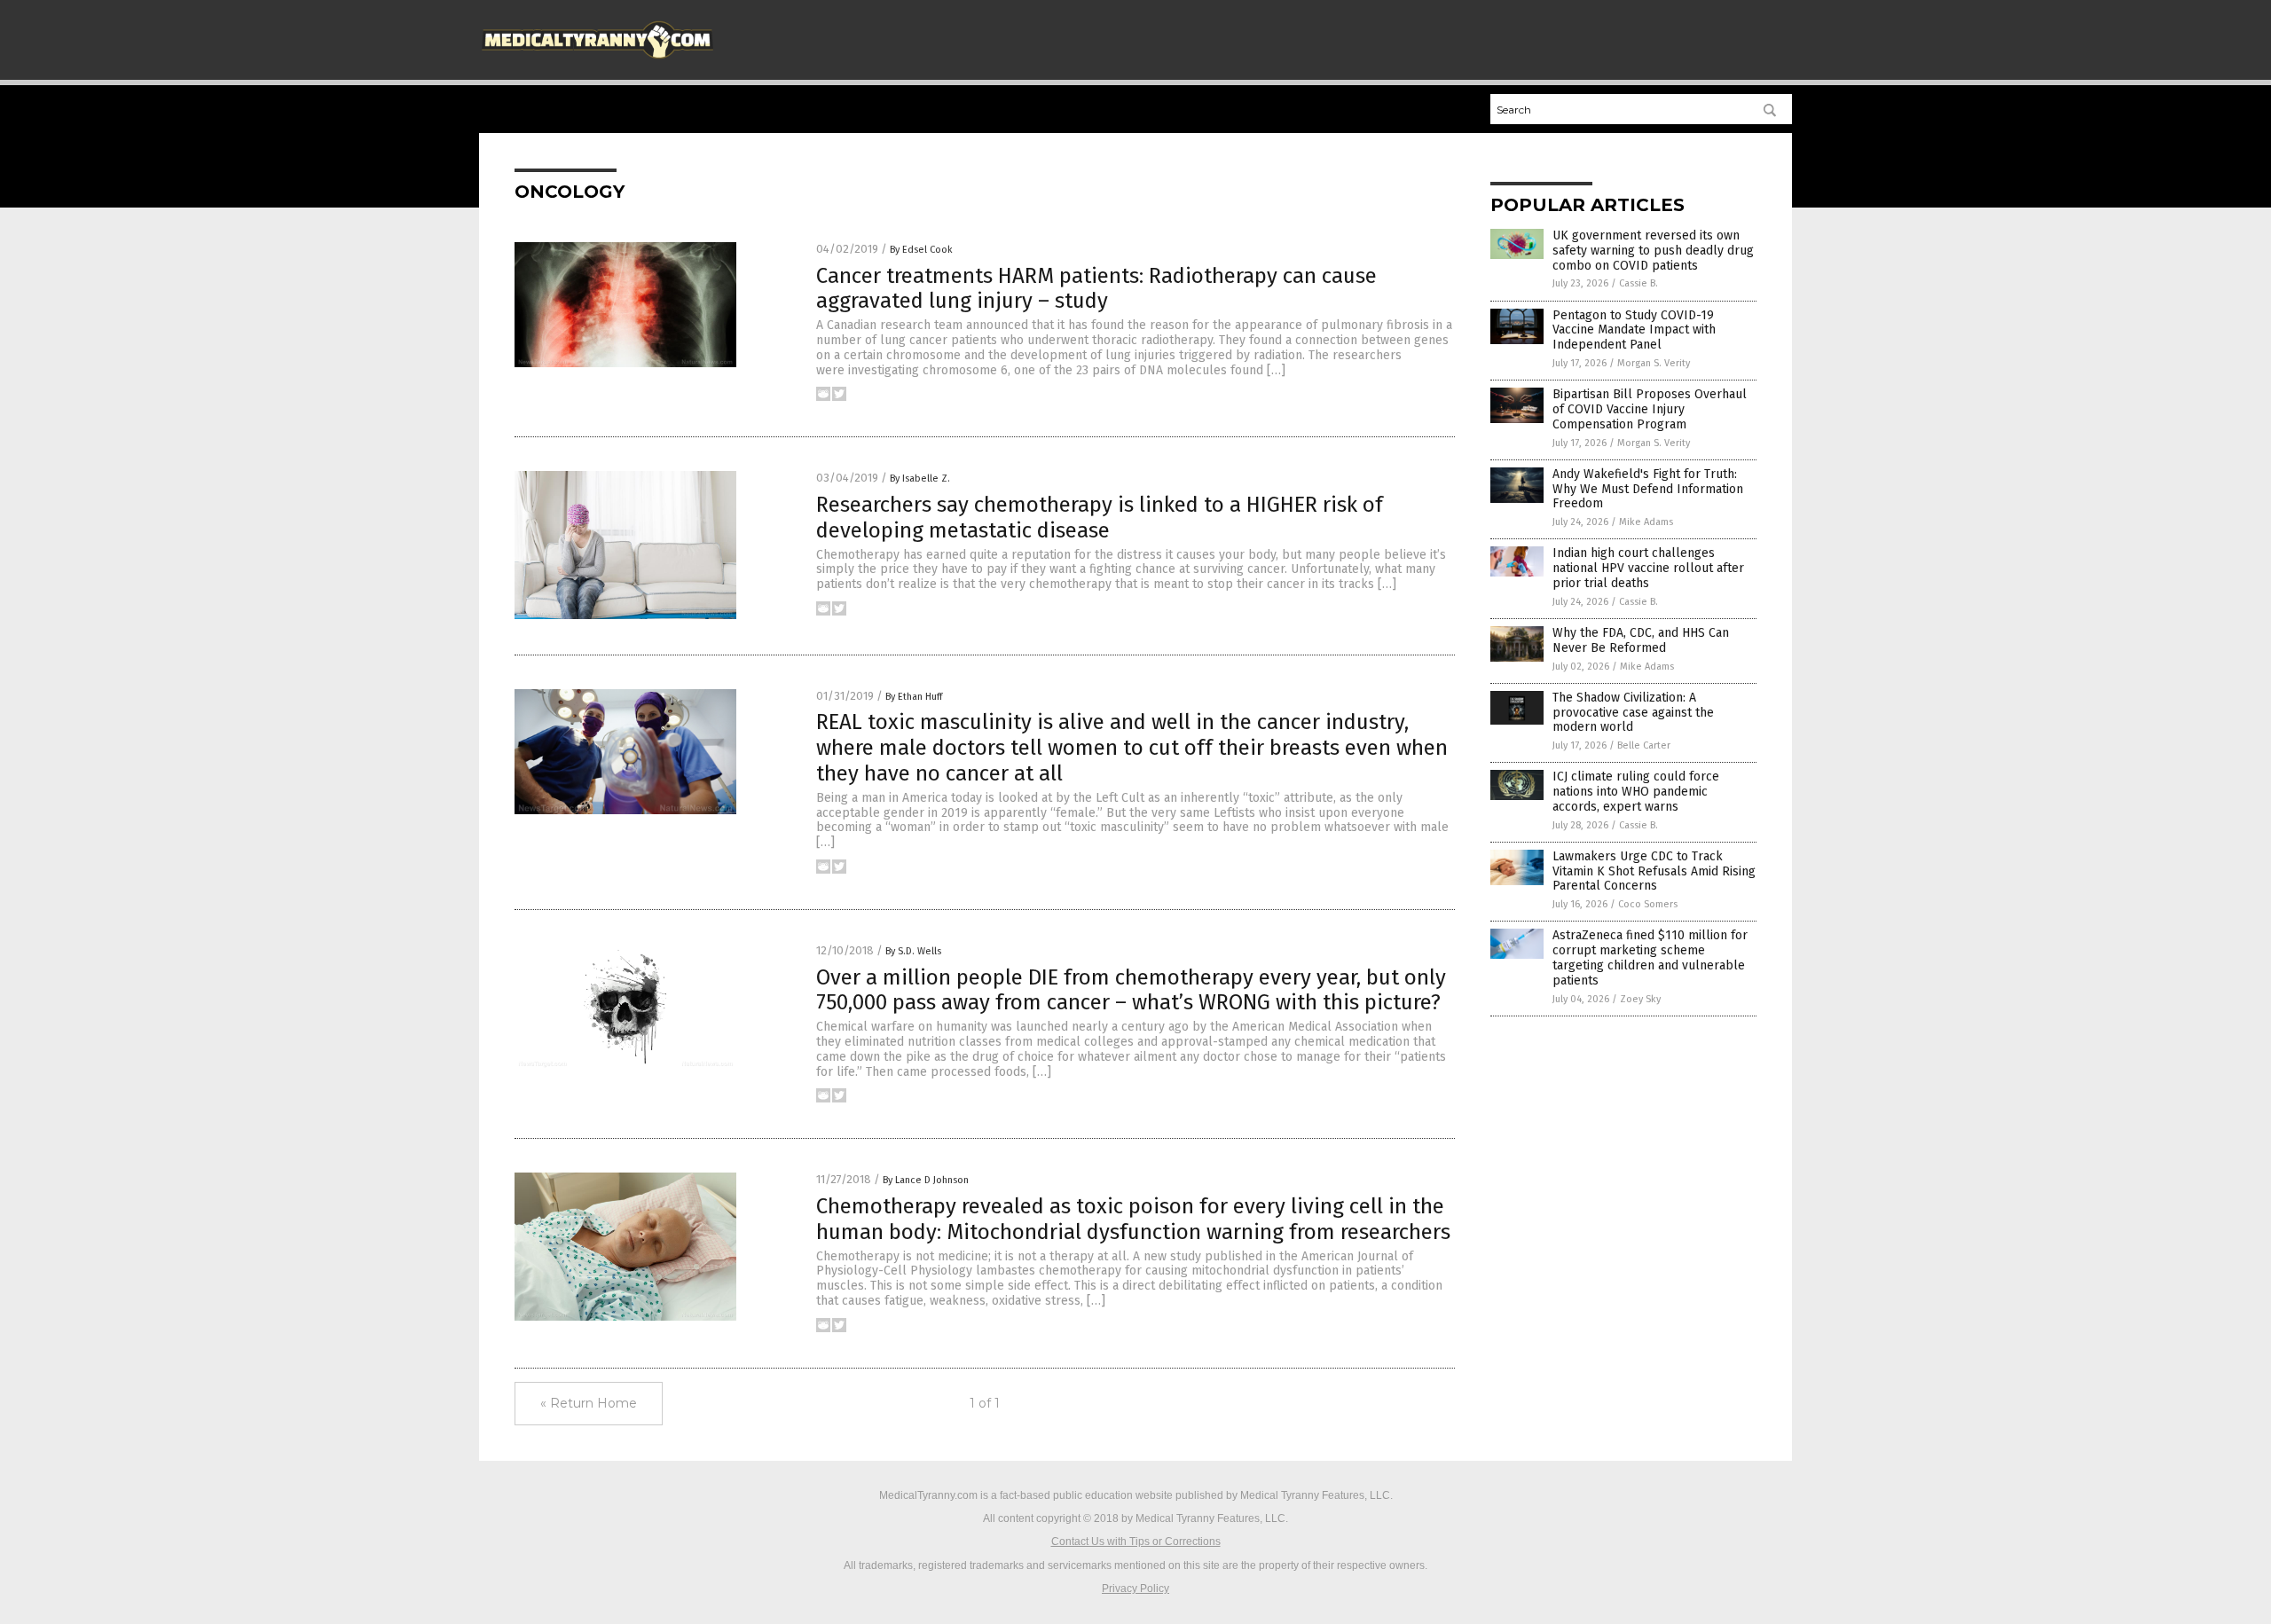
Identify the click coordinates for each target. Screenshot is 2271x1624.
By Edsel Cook (921, 250)
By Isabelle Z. (920, 479)
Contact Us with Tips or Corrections (1136, 1542)
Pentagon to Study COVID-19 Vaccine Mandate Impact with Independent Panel (1634, 330)
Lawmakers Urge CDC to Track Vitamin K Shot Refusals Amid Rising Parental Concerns (1654, 871)
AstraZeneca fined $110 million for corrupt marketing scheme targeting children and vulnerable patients (1650, 957)
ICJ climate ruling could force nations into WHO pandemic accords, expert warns (1636, 792)
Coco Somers (1648, 904)
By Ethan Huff (914, 697)
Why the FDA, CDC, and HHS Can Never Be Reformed (1641, 640)
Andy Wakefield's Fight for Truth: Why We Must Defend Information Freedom (1648, 489)
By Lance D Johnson (926, 1180)
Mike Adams (1646, 522)
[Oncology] (597, 63)
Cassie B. (1638, 283)
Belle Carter (1644, 745)
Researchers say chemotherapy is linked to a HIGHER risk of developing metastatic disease (1100, 518)
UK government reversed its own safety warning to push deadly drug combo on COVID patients (1653, 251)
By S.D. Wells (913, 951)
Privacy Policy (1135, 1589)
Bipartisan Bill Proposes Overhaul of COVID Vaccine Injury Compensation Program (1650, 409)
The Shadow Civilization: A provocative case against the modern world (1633, 713)
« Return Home (589, 1403)
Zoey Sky (1640, 999)
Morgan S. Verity (1654, 363)
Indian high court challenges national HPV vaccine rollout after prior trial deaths (1648, 568)
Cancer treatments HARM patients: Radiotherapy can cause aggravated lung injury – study (1096, 289)
